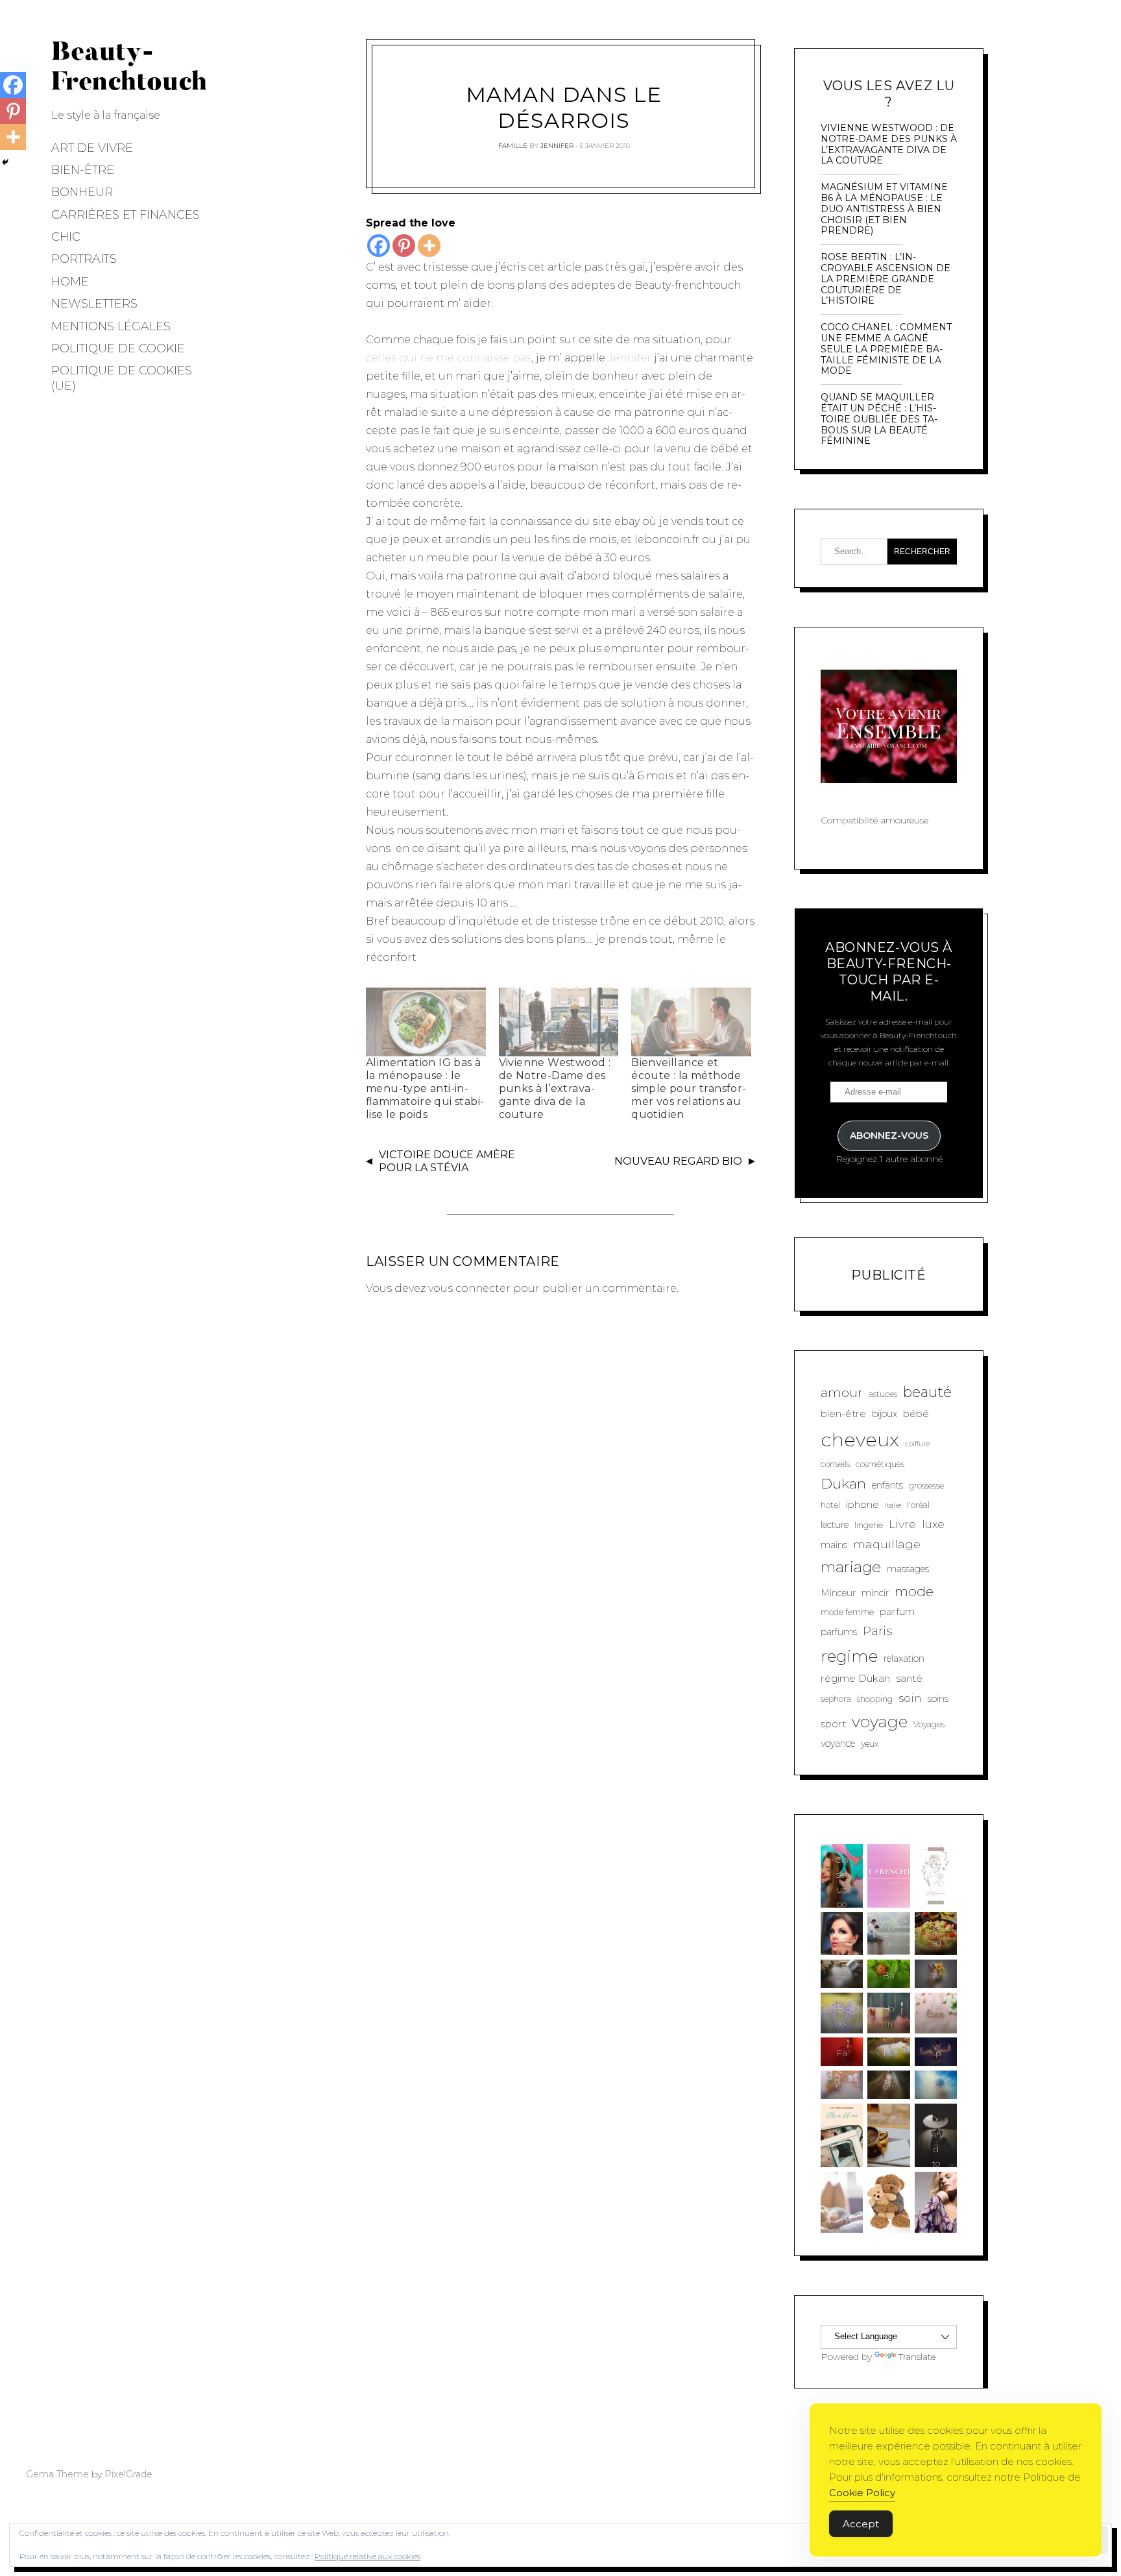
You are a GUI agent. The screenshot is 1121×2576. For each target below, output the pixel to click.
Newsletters (94, 304)
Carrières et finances (126, 215)
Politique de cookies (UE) (122, 378)
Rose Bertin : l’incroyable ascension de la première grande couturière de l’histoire (886, 279)
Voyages (929, 1724)
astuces (883, 1394)
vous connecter (469, 1288)
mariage (851, 1567)
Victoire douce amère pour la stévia (447, 1161)
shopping (875, 1699)
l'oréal (918, 1505)
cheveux (860, 1440)
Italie (893, 1506)
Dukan (843, 1483)
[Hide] (5, 162)
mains (834, 1545)
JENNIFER (557, 146)
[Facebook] (379, 246)
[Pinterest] (404, 246)
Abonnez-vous (889, 1136)
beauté (927, 1392)
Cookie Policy (862, 2493)
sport (833, 1724)
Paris (877, 1631)
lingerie (869, 1525)
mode (914, 1591)
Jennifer (630, 358)
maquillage (887, 1544)
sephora (836, 1699)
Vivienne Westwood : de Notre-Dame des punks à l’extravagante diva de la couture (555, 1088)
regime (849, 1656)
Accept (861, 2524)
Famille (513, 146)
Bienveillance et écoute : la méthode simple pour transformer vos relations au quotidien (689, 1088)
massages (908, 1569)
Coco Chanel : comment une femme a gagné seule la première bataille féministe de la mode (886, 349)
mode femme (847, 1612)
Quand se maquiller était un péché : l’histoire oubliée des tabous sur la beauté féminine (879, 419)
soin (910, 1698)
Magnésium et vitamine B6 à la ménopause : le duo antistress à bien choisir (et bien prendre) (884, 209)
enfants (887, 1485)
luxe (933, 1524)
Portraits (84, 259)
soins (938, 1699)
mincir (875, 1593)
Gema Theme (57, 2474)
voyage (880, 1721)
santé (909, 1678)
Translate (917, 2357)
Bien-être (83, 170)
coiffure (917, 1444)
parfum (897, 1611)
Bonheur (82, 192)
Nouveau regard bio (678, 1161)
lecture (835, 1525)
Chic (66, 237)
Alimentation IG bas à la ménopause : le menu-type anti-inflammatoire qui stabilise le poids (425, 1088)
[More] (429, 246)
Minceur (838, 1593)
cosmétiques (880, 1464)
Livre (902, 1524)
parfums (839, 1632)
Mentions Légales (111, 326)
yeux (870, 1744)
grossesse (926, 1486)
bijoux (885, 1414)
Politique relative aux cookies (368, 2556)
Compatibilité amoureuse (874, 820)
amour (842, 1392)
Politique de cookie (118, 348)
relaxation (904, 1659)
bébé (916, 1414)
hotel (830, 1505)
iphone (862, 1504)
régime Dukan (855, 1678)
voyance (838, 1744)
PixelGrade (128, 2474)
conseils (835, 1464)
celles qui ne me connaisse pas (449, 358)
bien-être (843, 1414)
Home (70, 282)
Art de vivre (92, 148)
